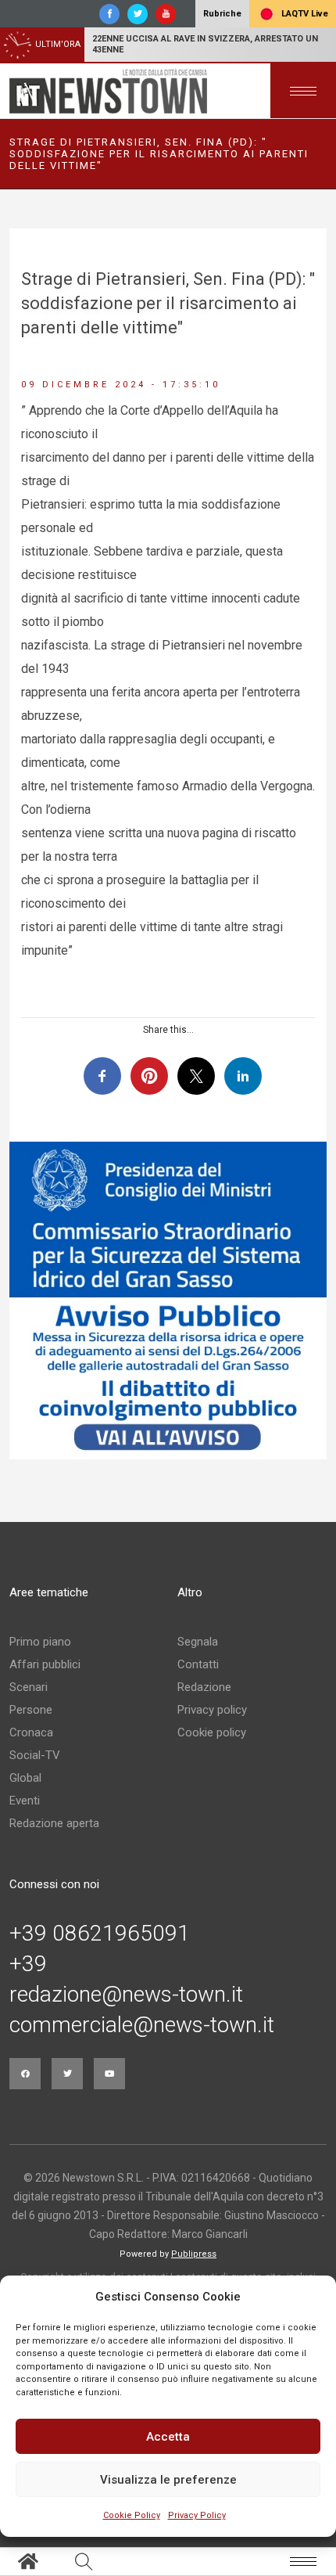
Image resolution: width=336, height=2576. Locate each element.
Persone (31, 1710)
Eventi (25, 1801)
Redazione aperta (54, 1823)
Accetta (168, 2437)
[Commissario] (168, 1301)
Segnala (198, 1642)
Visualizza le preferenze (168, 2480)
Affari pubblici (45, 1664)
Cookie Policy (132, 2515)
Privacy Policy (197, 2515)
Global (25, 1778)
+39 (28, 1964)
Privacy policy (212, 1710)
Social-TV (35, 1755)
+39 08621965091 (100, 1934)
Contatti (198, 1664)
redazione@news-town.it (126, 1995)
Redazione (204, 1687)
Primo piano (40, 1642)
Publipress (194, 2254)
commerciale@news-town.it (142, 2025)
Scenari (29, 1687)
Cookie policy (212, 1732)
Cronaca (31, 1732)
